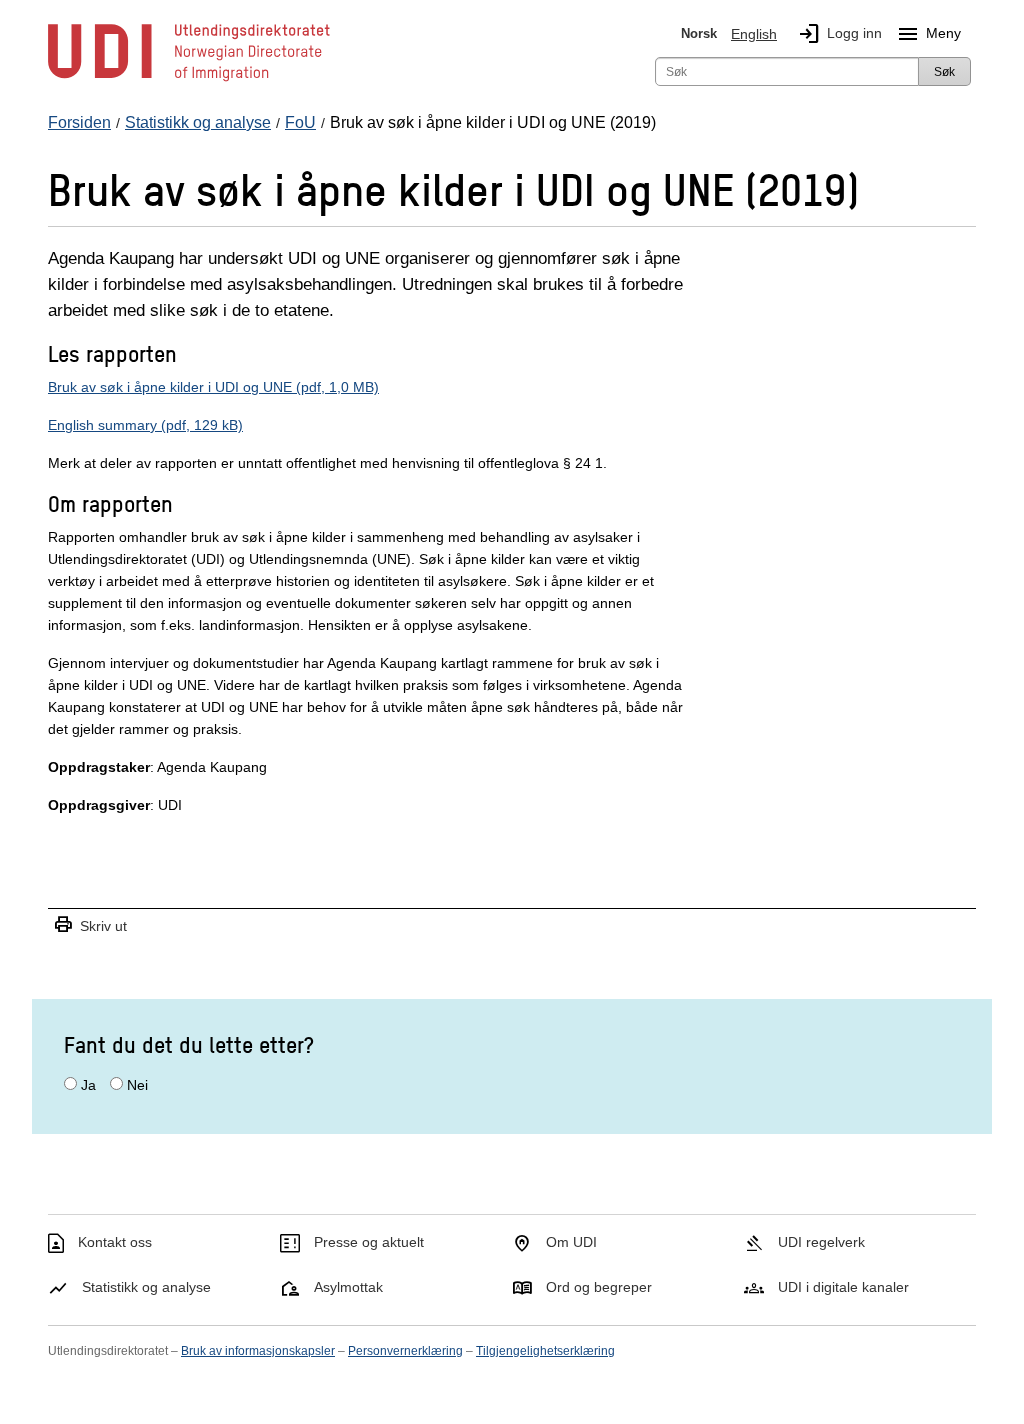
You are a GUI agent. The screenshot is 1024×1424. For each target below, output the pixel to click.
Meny (928, 34)
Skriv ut (90, 925)
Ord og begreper (599, 1287)
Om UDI (571, 1242)
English (754, 34)
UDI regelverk (821, 1242)
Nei (137, 1085)
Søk (944, 72)
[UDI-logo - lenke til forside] (189, 80)
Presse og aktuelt (369, 1242)
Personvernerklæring (405, 1351)
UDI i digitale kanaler (843, 1287)
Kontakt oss (115, 1242)
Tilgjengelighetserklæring (545, 1351)
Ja (88, 1085)
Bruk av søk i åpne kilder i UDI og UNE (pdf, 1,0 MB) (213, 387)
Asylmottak (348, 1287)
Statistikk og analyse (146, 1287)
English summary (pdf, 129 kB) (145, 425)
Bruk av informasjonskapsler (258, 1351)
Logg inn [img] (839, 34)
